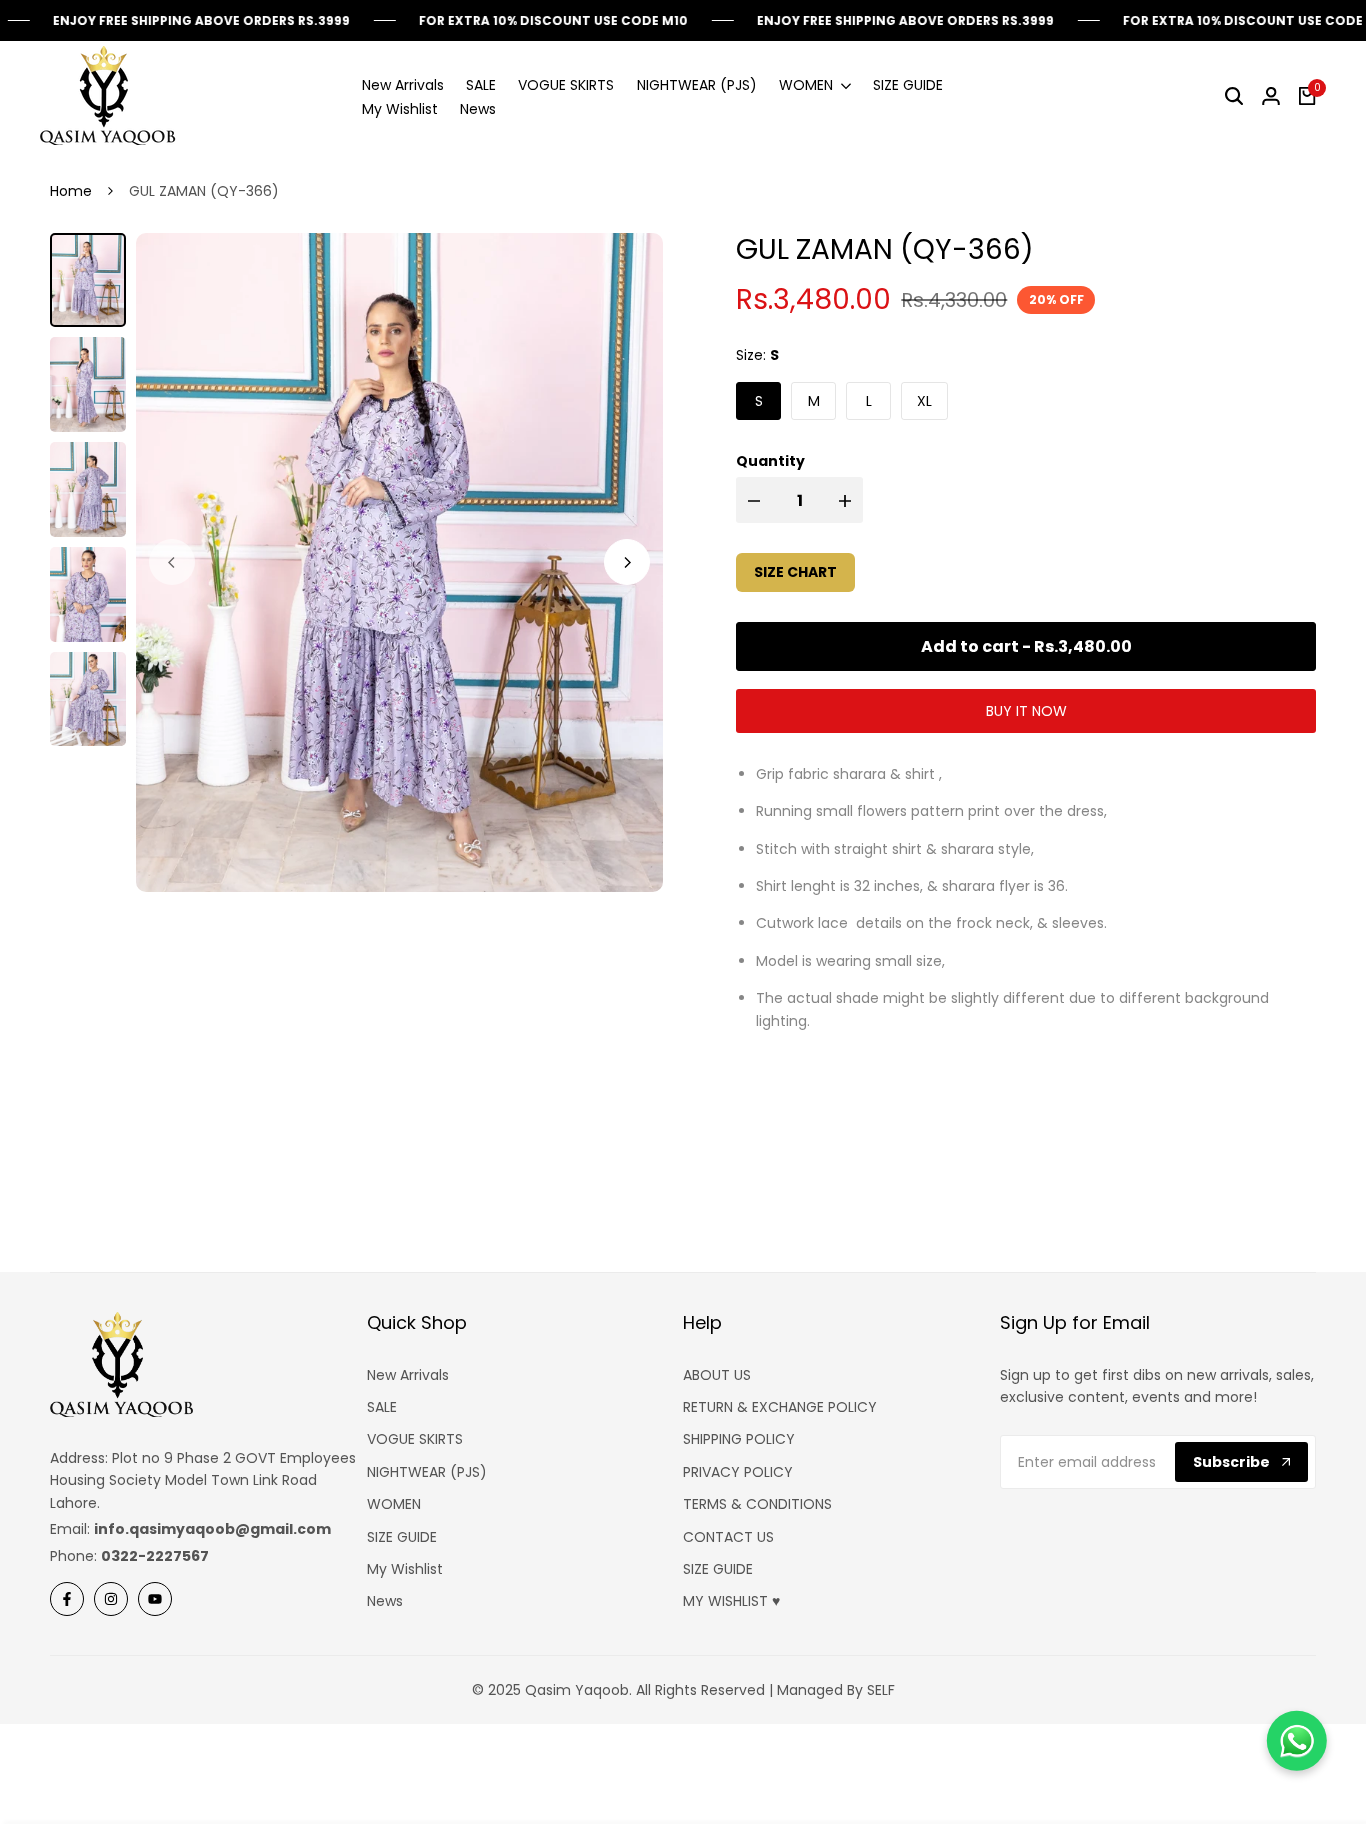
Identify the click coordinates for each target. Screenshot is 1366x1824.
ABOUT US (717, 1375)
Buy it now (1026, 711)
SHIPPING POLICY (739, 1439)
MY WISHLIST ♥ (731, 1601)
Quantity (770, 461)
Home (71, 191)
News (385, 1601)
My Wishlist (405, 1569)
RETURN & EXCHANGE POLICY (780, 1407)
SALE (382, 1407)
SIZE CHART (795, 572)
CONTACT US (728, 1537)
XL (924, 401)
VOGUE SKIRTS (415, 1439)
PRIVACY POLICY (738, 1472)
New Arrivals (408, 1375)
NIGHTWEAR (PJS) (427, 1472)
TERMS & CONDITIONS (757, 1504)
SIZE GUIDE (402, 1537)
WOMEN (394, 1504)
